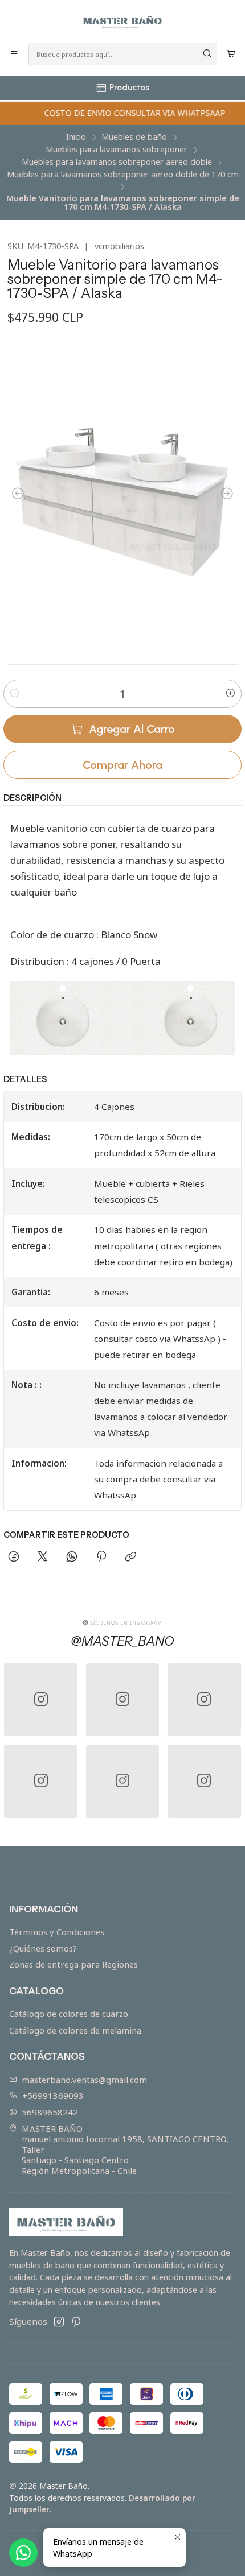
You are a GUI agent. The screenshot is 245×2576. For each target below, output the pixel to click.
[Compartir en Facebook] (13, 1557)
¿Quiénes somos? (43, 1948)
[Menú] (15, 54)
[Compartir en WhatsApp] (72, 1557)
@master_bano (122, 1641)
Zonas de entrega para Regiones (73, 1964)
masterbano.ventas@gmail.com (84, 2080)
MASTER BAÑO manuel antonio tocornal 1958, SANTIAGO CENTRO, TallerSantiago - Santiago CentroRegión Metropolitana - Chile (125, 2150)
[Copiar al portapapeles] (130, 1557)
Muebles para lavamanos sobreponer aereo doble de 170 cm (123, 175)
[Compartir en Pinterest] (101, 1557)
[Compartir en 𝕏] (43, 1557)
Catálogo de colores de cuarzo (69, 2014)
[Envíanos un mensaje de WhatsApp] (23, 2553)
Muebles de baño (134, 137)
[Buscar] (207, 54)
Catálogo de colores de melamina (75, 2030)
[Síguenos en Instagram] (59, 2322)
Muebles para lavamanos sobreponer (117, 150)
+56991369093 (53, 2095)
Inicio (76, 137)
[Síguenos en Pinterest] (76, 2322)
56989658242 (50, 2112)
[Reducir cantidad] (14, 694)
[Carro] (231, 54)
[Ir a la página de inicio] (122, 20)
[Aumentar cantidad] (231, 694)
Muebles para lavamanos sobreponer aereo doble (117, 162)
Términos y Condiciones (57, 1932)
